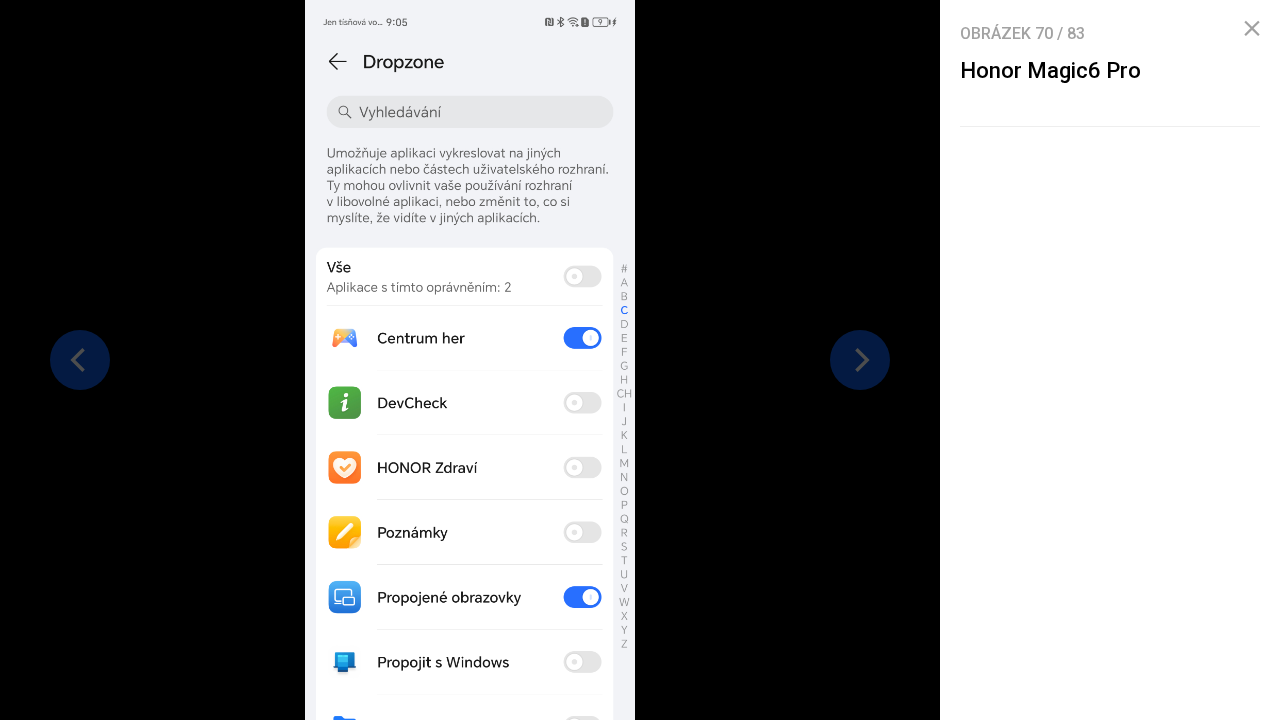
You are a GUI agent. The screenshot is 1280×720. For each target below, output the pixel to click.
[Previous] (80, 360)
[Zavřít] (1252, 29)
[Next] (860, 360)
